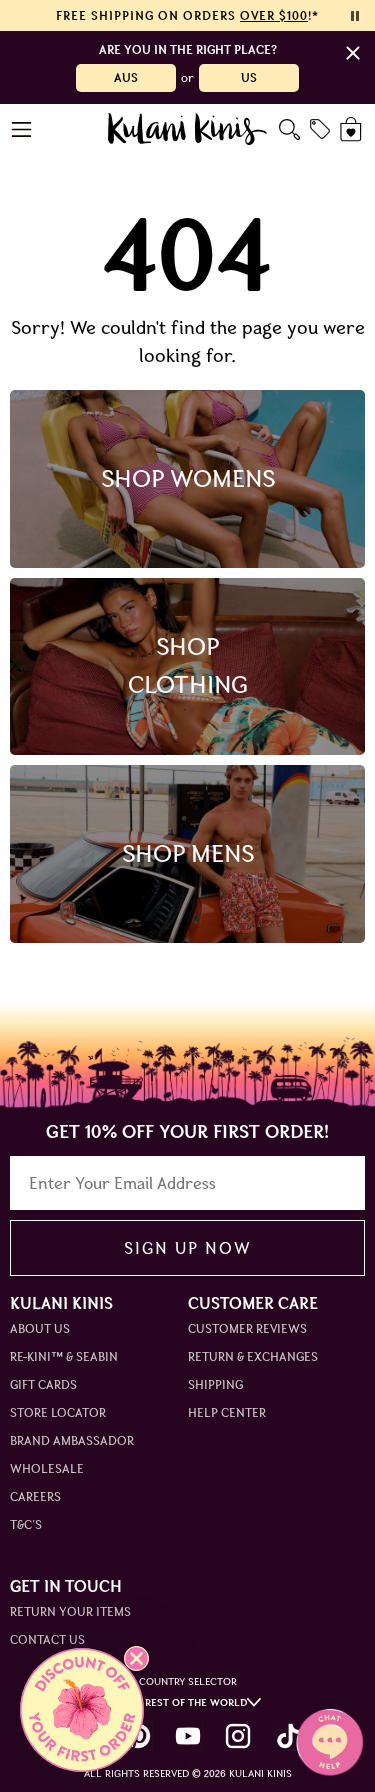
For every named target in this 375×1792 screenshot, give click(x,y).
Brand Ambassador (72, 1440)
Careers (35, 1496)
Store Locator (58, 1412)
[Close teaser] (136, 1658)
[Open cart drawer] (352, 129)
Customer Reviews (247, 1328)
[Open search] (289, 129)
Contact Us (47, 1639)
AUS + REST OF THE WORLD (181, 1702)
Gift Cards (43, 1384)
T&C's (26, 1524)
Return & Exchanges (253, 1356)
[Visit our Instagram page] (238, 1736)
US (249, 77)
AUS (126, 77)
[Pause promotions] (355, 16)
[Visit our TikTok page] (288, 1736)
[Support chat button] (330, 1742)
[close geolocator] (353, 53)
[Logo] (187, 129)
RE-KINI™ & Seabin (64, 1356)
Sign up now (187, 1248)
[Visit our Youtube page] (188, 1736)
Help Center (227, 1412)
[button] (82, 1710)
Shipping (215, 1384)
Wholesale (47, 1468)
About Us (40, 1328)
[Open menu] (22, 129)
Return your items (70, 1611)
